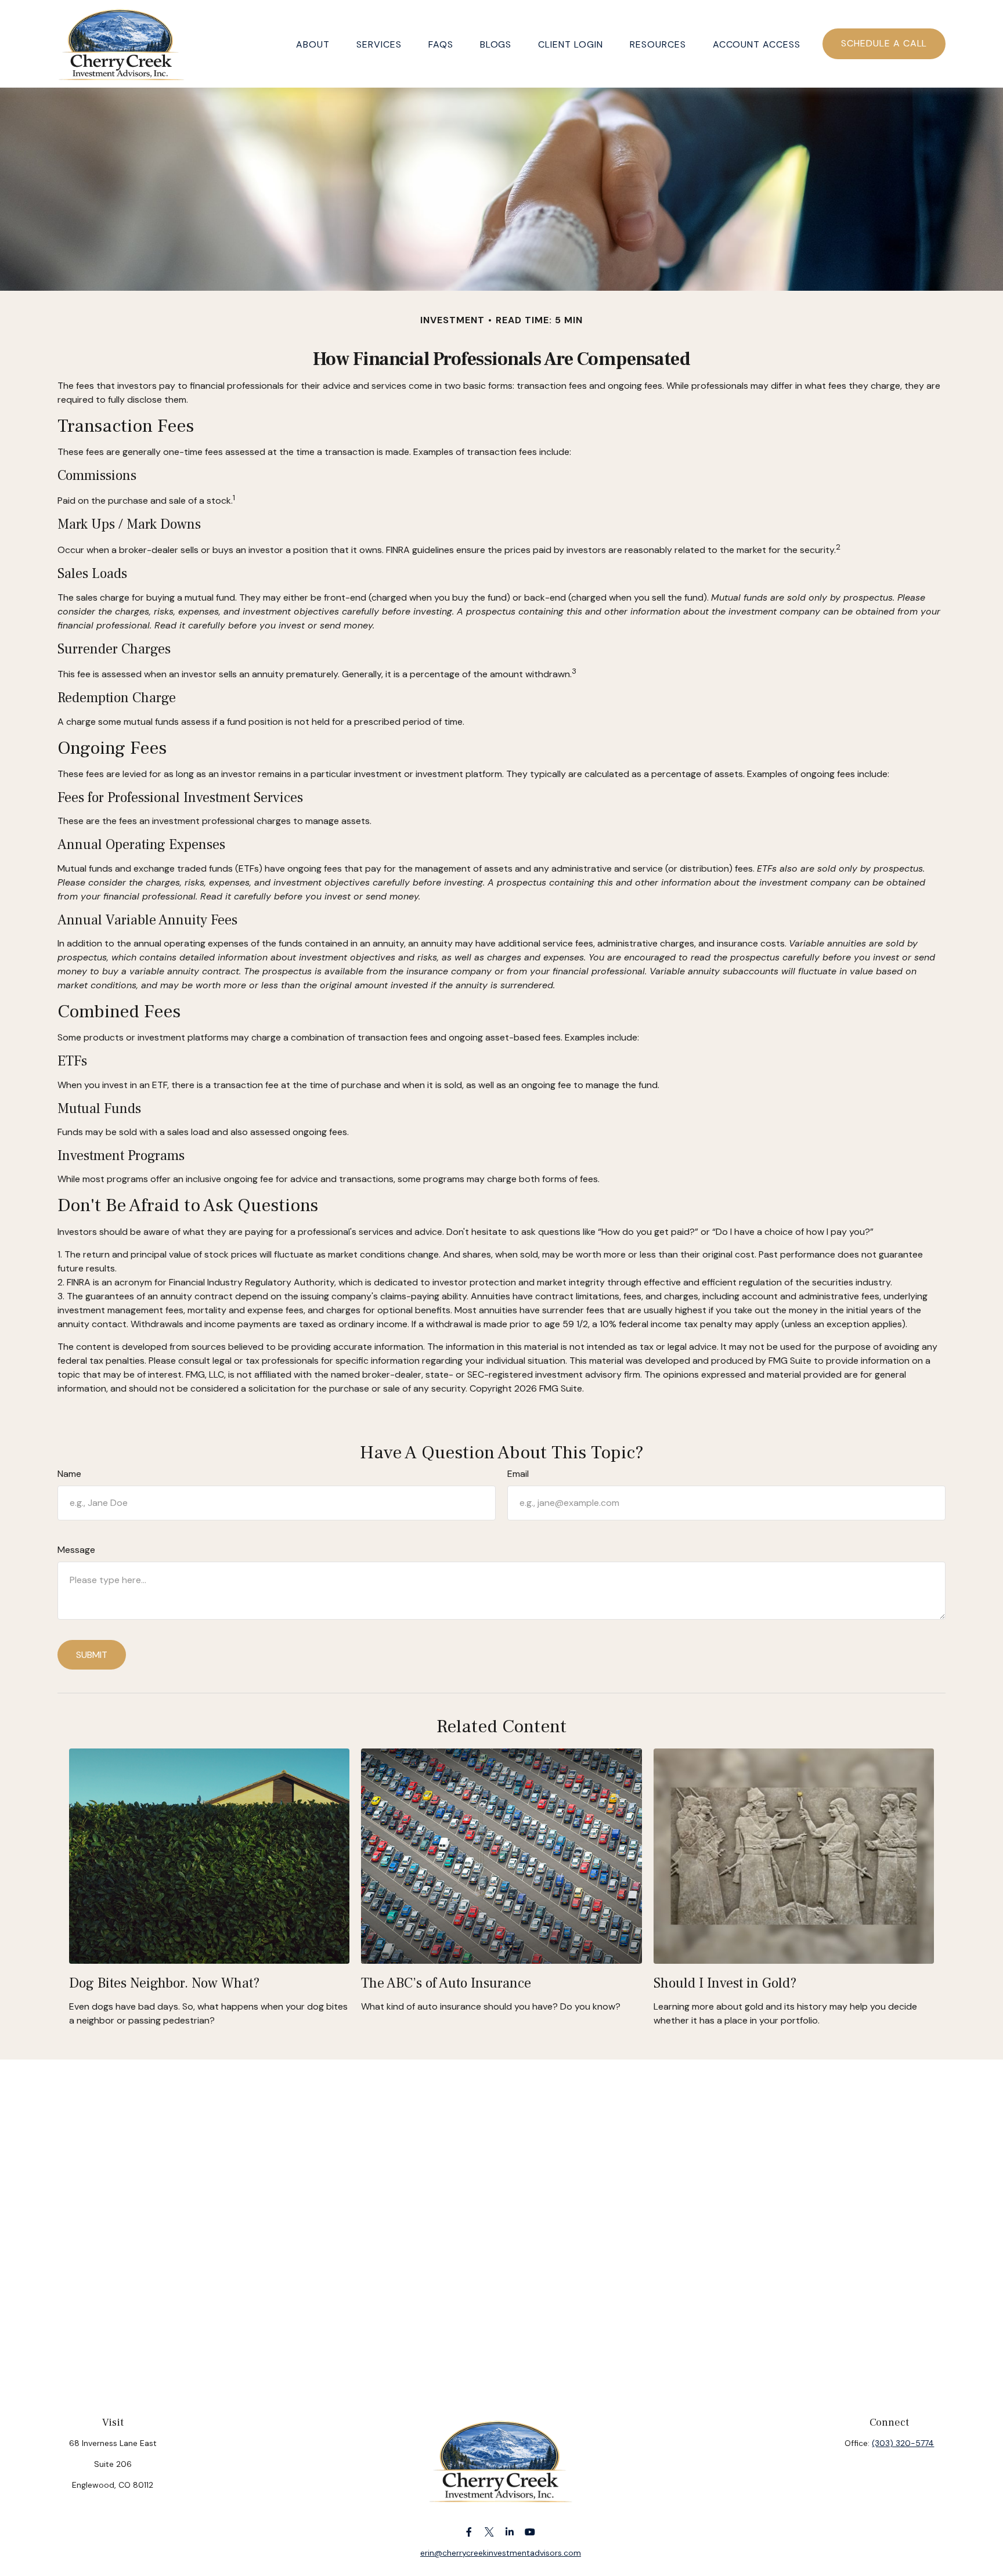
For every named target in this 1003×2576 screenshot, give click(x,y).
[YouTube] (530, 2532)
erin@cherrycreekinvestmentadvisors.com (501, 2553)
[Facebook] (469, 2532)
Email (518, 1474)
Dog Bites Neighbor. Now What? (164, 1983)
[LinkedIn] (510, 2532)
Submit (92, 1655)
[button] (313, 44)
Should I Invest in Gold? (725, 1983)
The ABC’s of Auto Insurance (446, 1983)
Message (76, 1550)
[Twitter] (490, 2532)
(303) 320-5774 (903, 2443)
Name (69, 1474)
